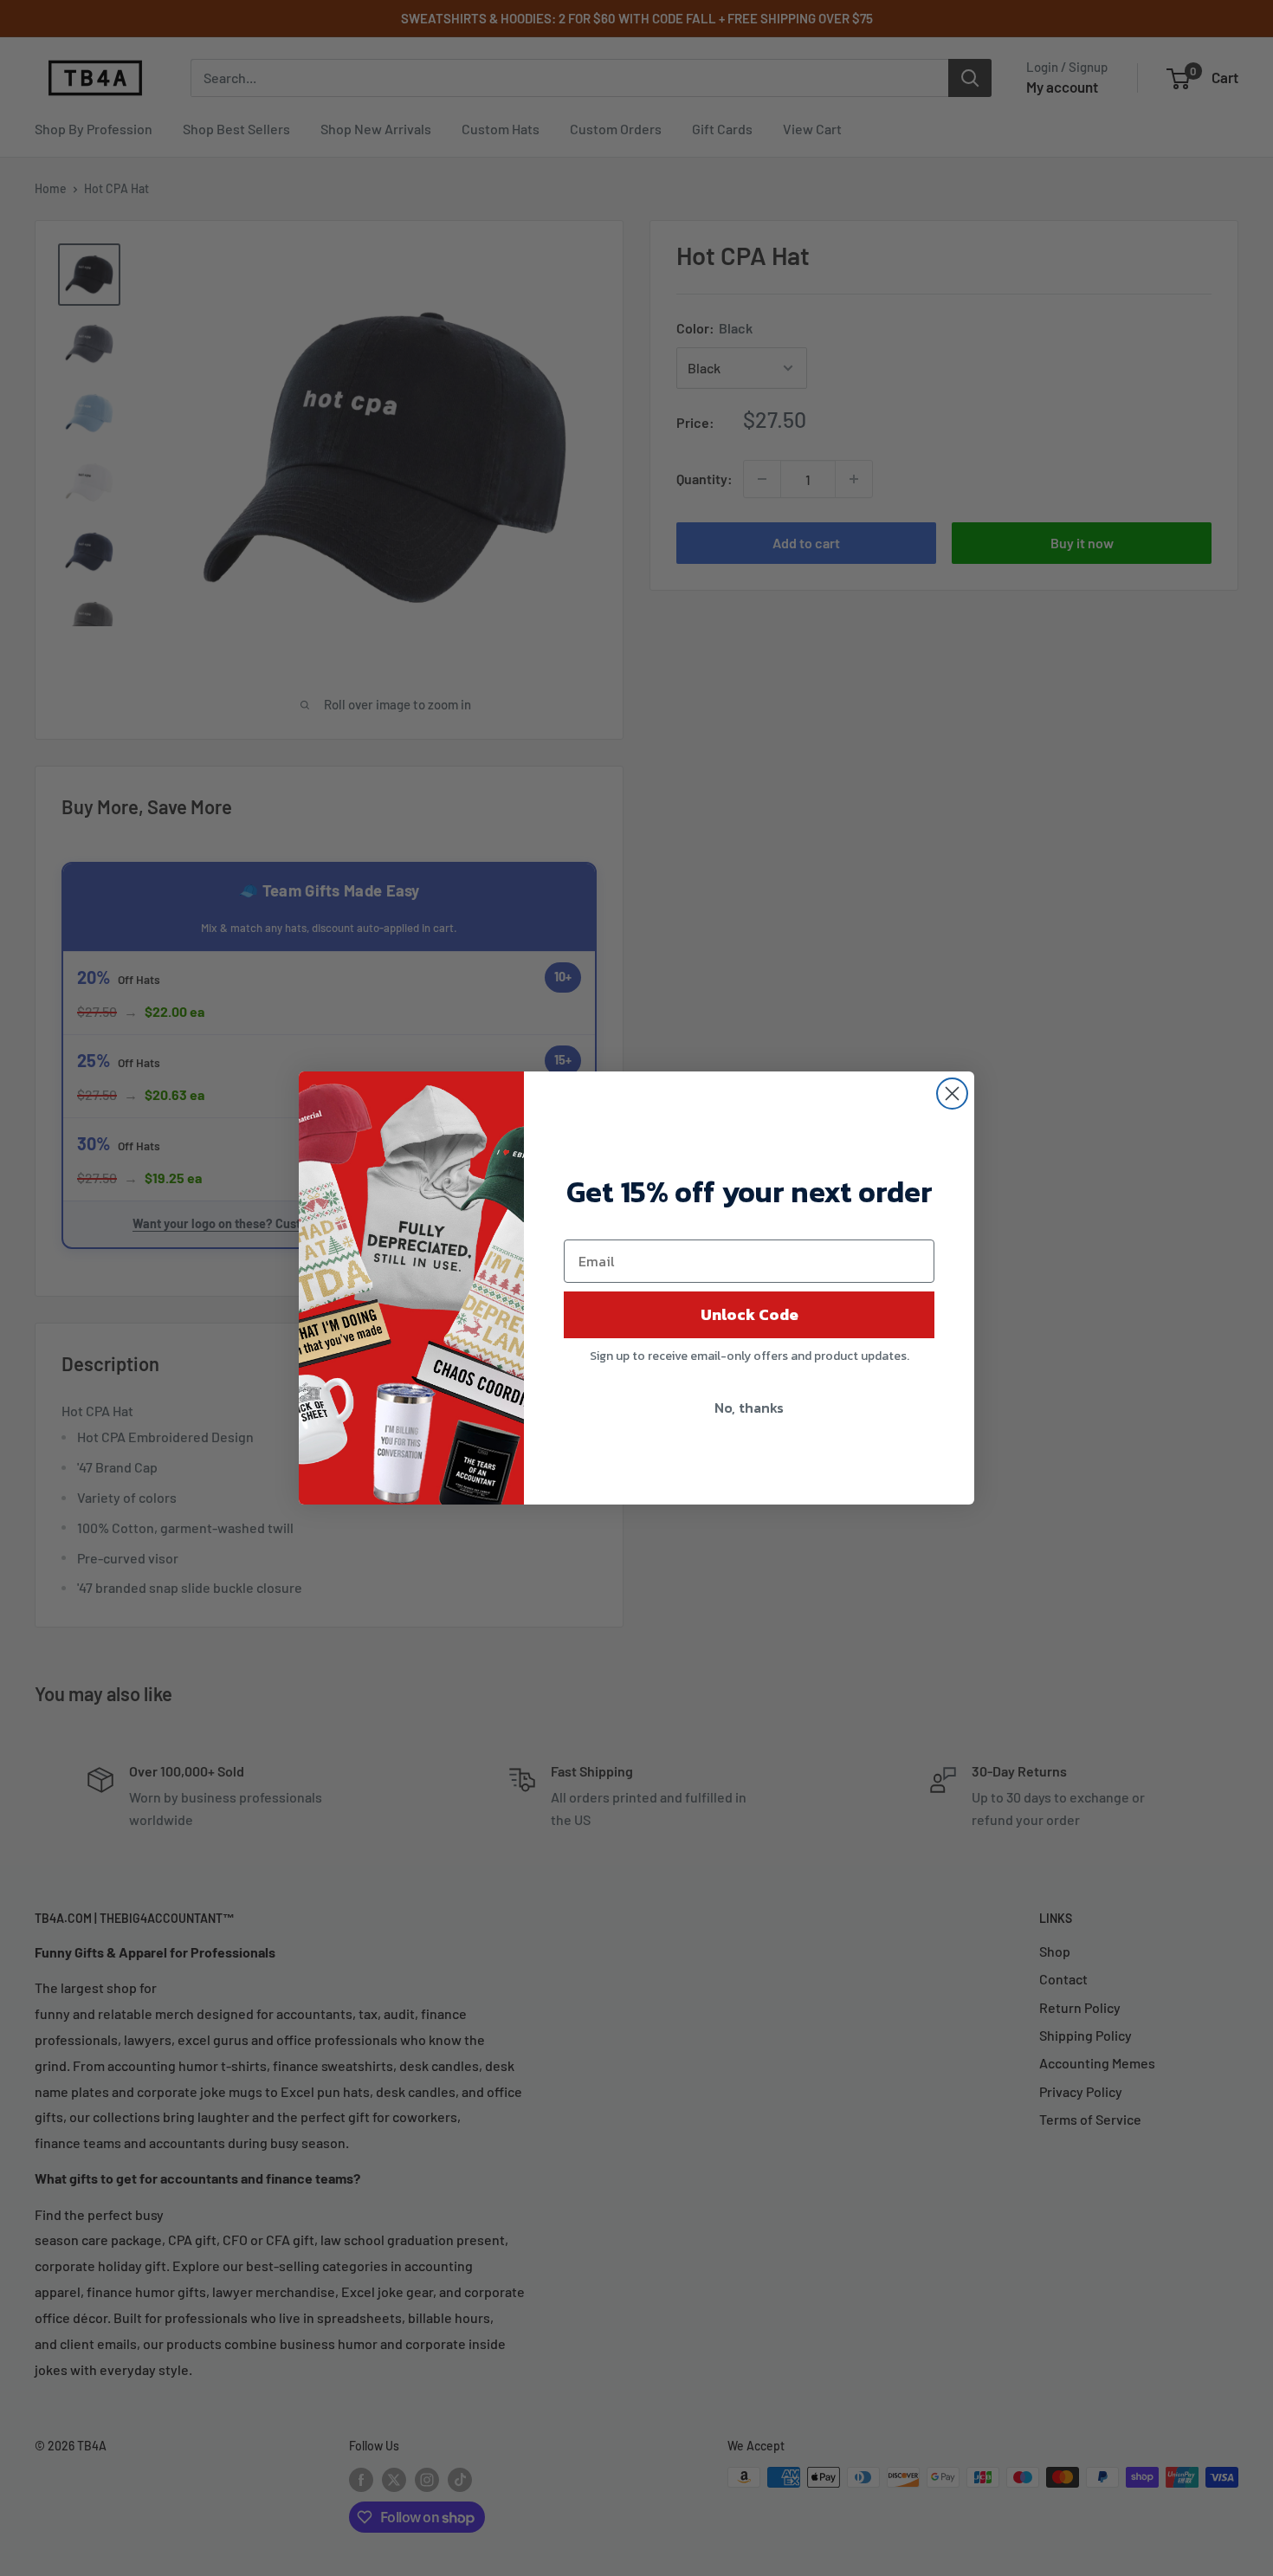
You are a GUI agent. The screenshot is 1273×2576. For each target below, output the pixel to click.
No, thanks (749, 1408)
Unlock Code (750, 1314)
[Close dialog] (952, 1094)
